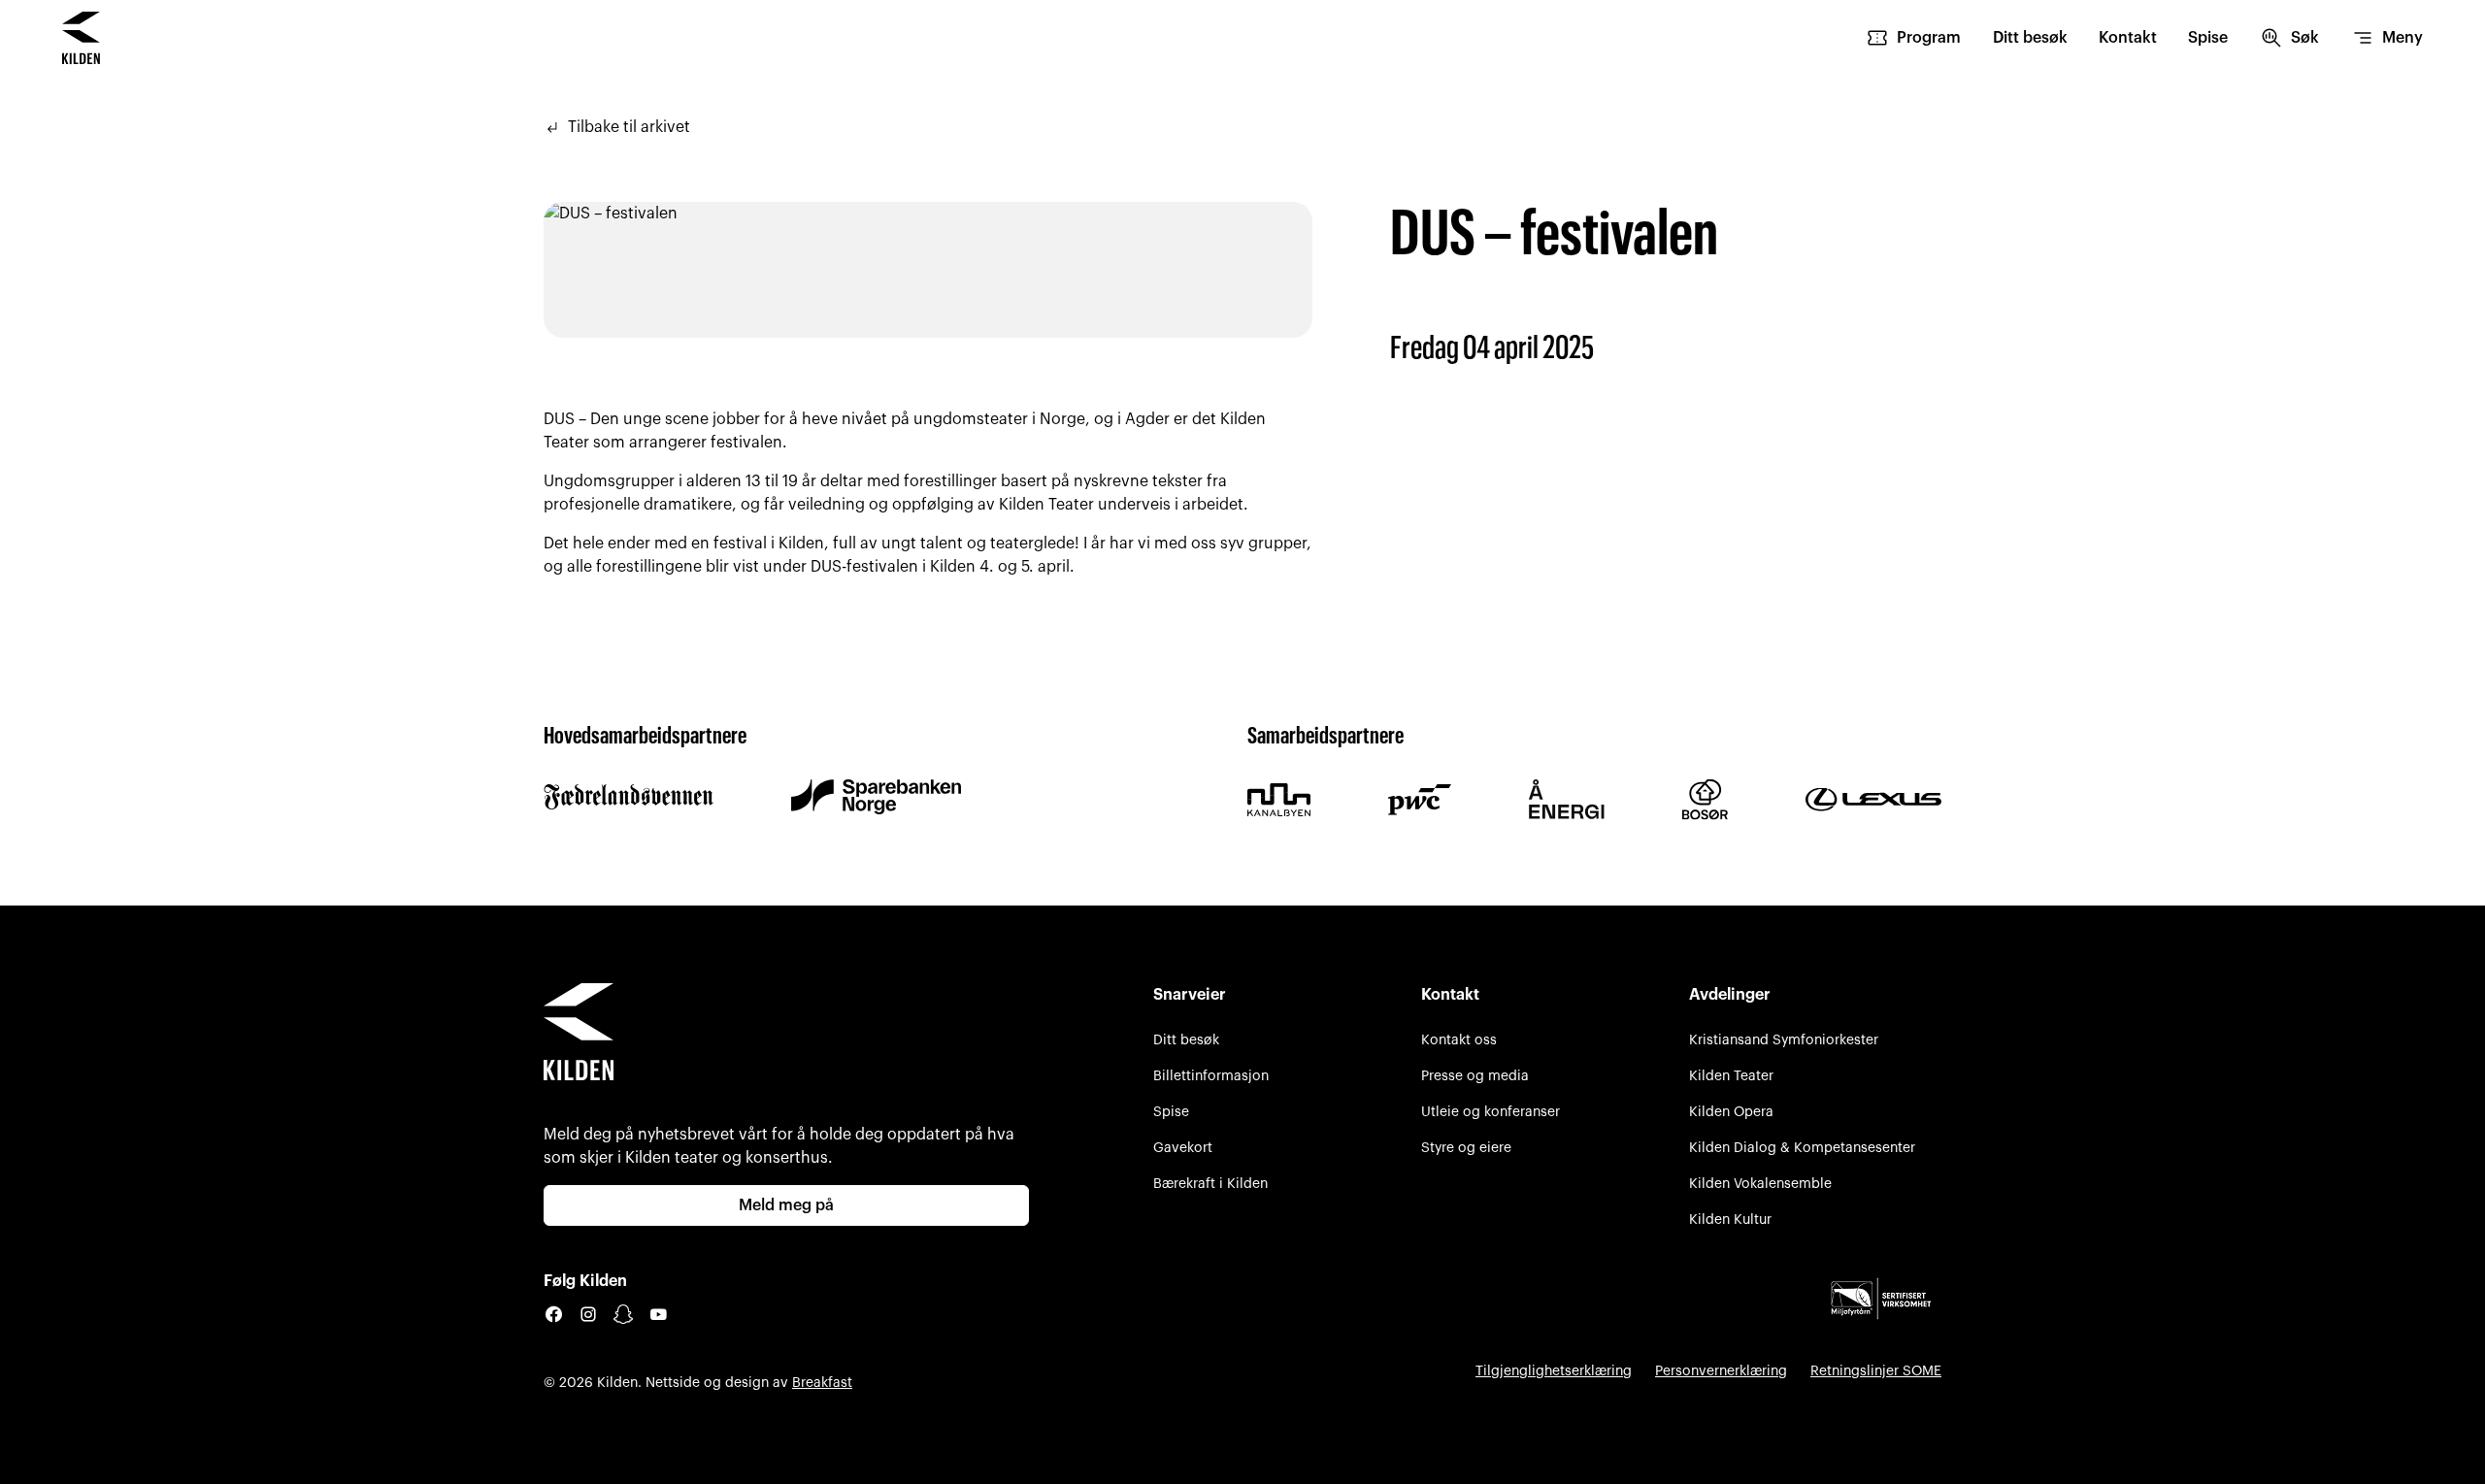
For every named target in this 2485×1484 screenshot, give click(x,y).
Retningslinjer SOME (1876, 1371)
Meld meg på (786, 1205)
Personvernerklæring (1721, 1371)
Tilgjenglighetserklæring (1554, 1371)
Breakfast (822, 1383)
